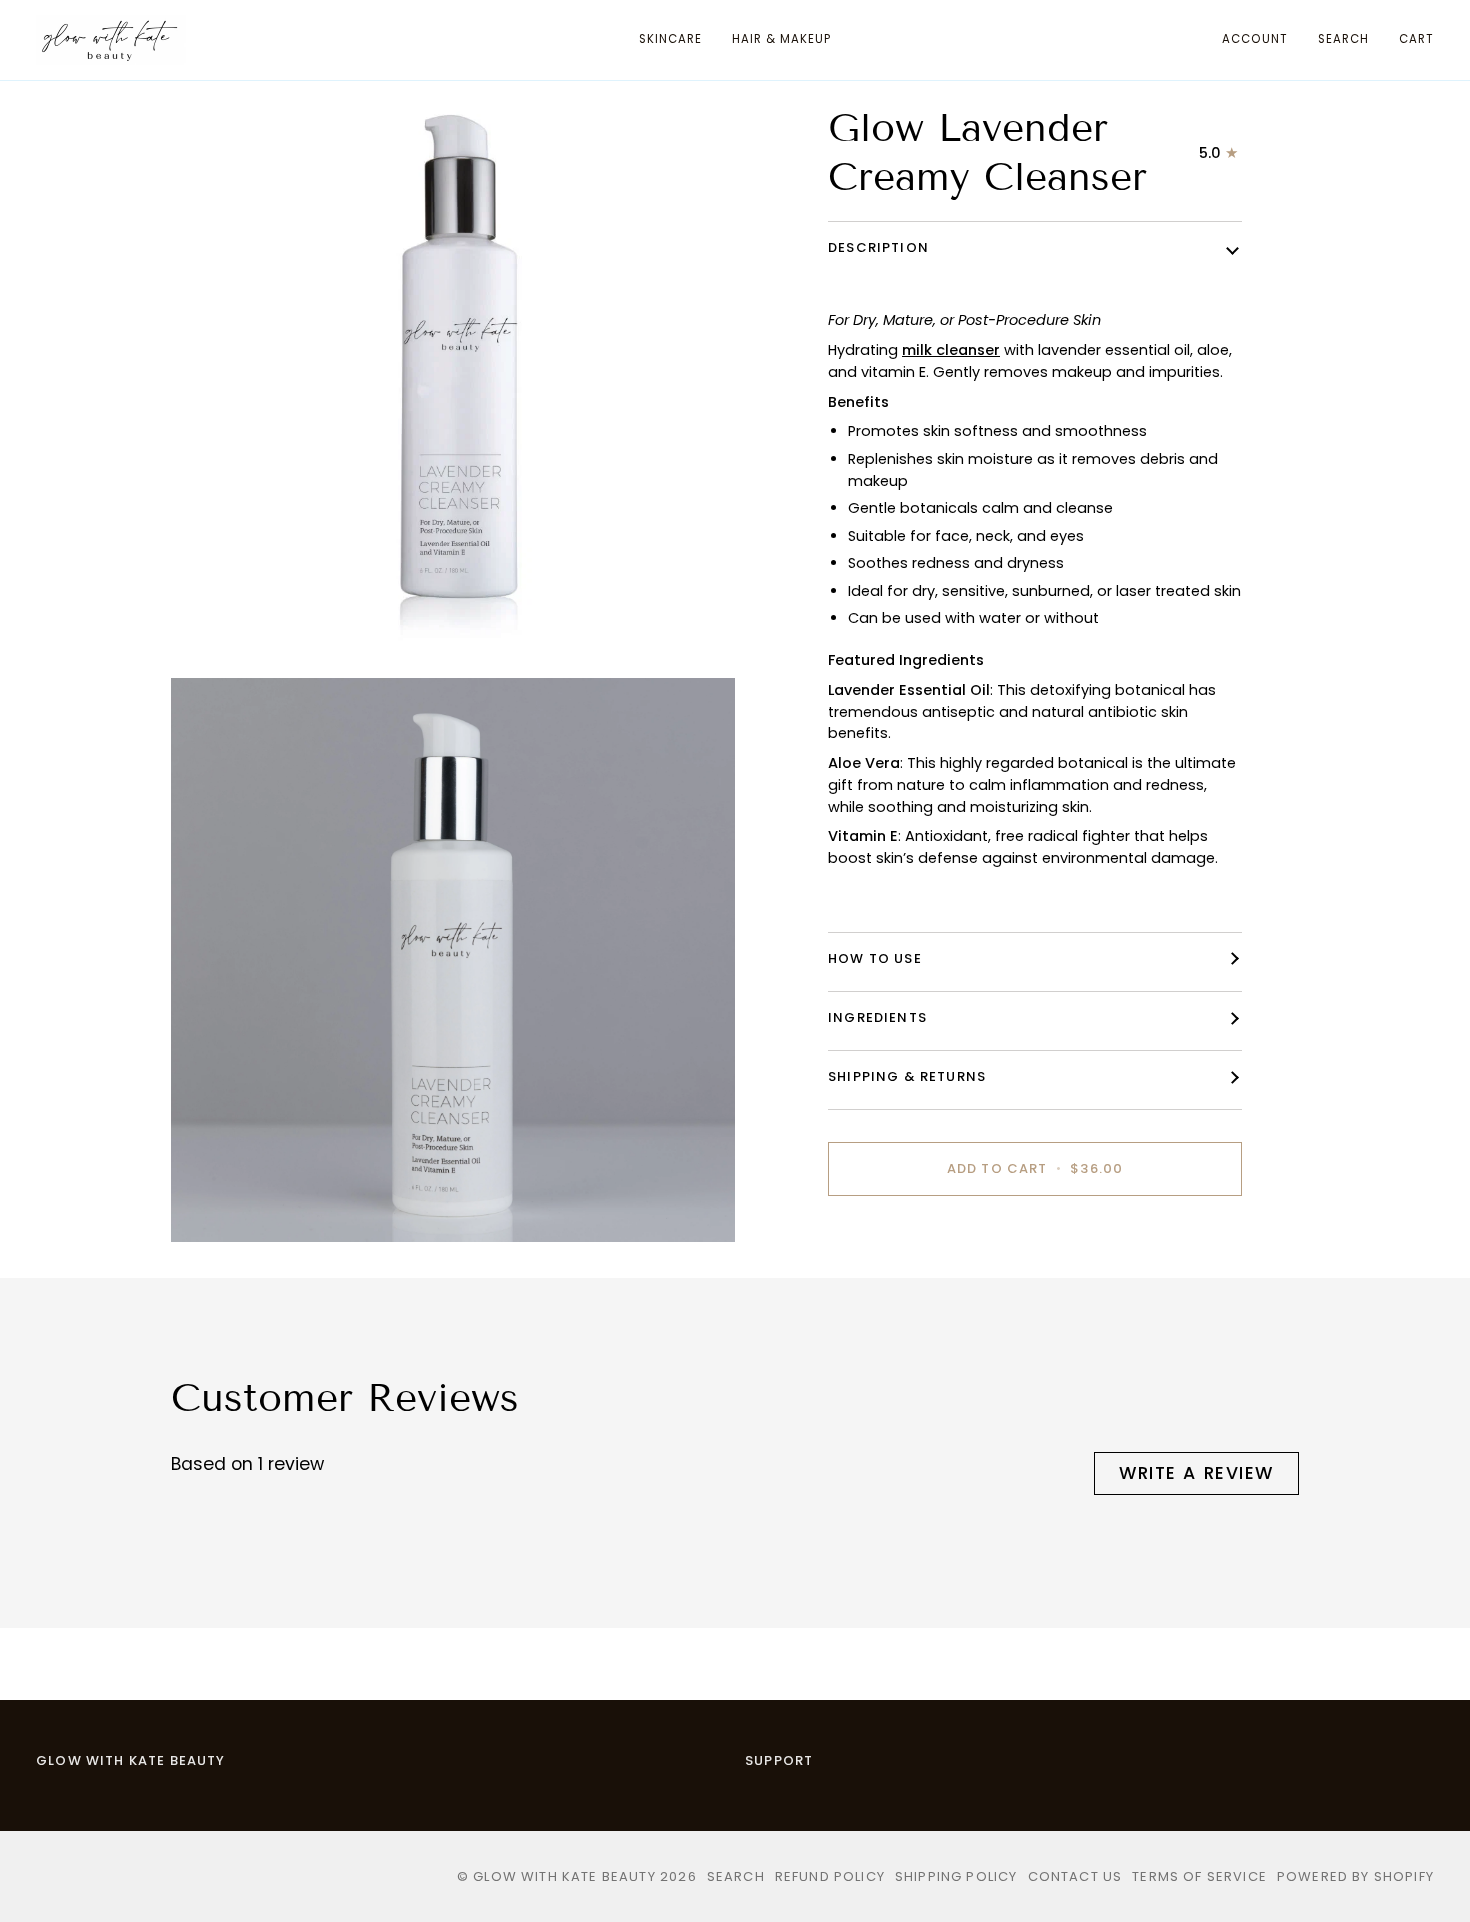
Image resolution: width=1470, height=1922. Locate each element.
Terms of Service (1199, 1876)
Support (779, 1760)
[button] (670, 40)
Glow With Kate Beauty (131, 1760)
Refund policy (830, 1876)
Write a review (1196, 1473)
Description (878, 247)
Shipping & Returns (907, 1076)
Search (736, 1876)
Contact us (1075, 1876)
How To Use (875, 958)
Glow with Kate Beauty (564, 1876)
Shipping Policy (956, 1876)
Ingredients (877, 1017)
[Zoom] (208, 630)
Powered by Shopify (1355, 1876)
